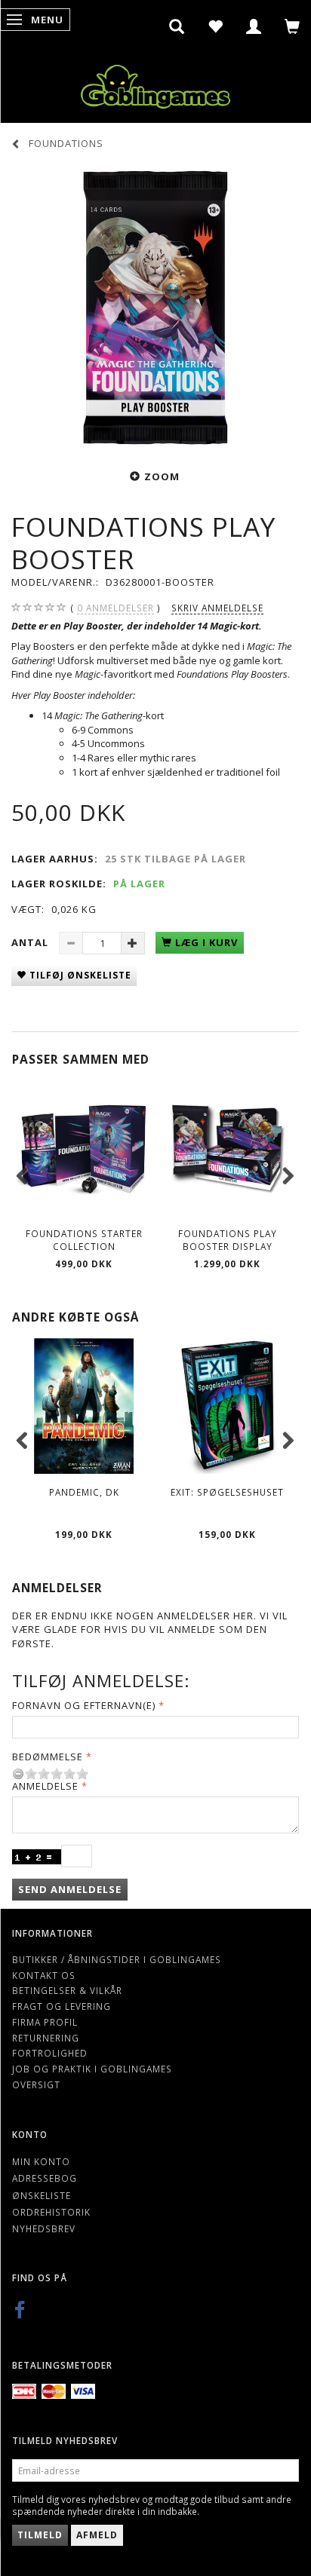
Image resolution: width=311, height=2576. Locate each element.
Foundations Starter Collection (84, 1240)
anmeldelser (115, 608)
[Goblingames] (155, 83)
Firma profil (45, 2022)
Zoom (162, 476)
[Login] (254, 26)
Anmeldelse (45, 1786)
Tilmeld (40, 2535)
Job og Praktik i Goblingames (92, 2069)
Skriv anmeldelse (217, 608)
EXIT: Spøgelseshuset (227, 1492)
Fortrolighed (50, 2053)
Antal (31, 942)
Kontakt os (44, 1975)
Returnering (46, 2038)
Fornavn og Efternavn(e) (84, 1705)
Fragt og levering (62, 2006)
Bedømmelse (48, 1757)
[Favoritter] (216, 26)
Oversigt (36, 2084)
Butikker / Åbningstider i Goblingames (117, 1959)
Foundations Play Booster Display (228, 1240)
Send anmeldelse (70, 1889)
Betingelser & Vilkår (67, 1990)
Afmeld (97, 2535)
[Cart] (293, 26)
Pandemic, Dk (84, 1492)
